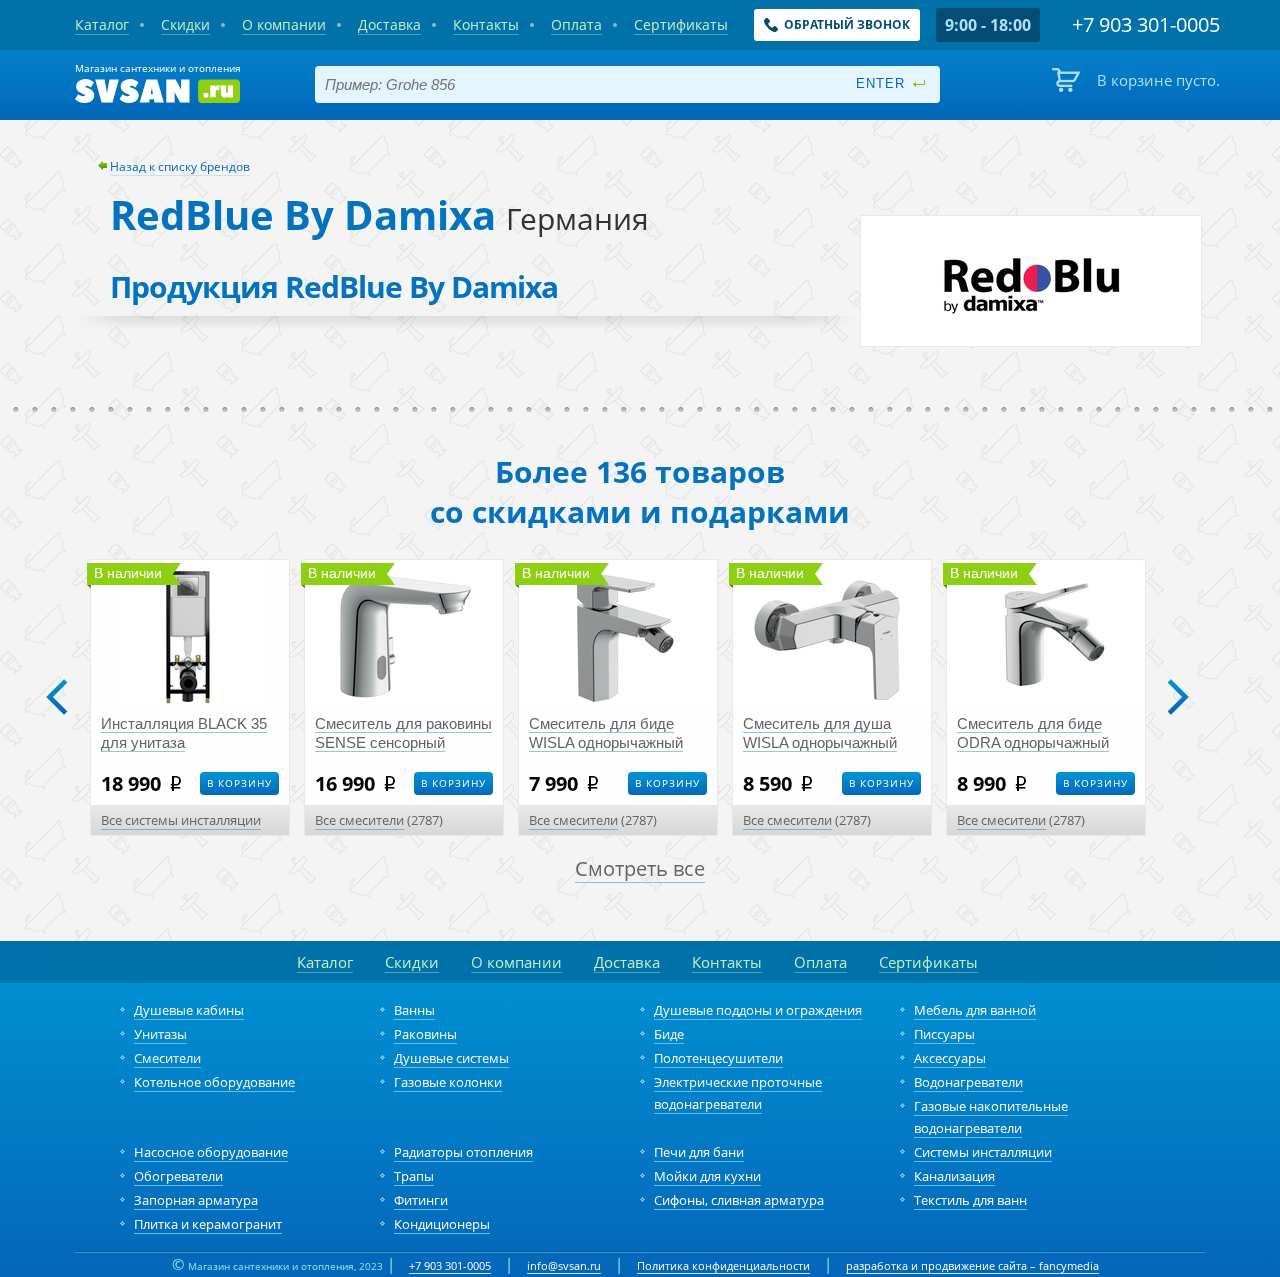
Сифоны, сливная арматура (739, 1200)
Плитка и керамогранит (208, 1224)
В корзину (239, 783)
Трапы (414, 1176)
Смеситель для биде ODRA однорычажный (1033, 733)
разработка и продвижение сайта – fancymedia (972, 1265)
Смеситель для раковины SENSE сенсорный (403, 733)
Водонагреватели (968, 1082)
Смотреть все (640, 868)
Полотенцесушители (718, 1058)
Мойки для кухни (707, 1176)
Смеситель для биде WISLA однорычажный (606, 733)
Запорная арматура (196, 1200)
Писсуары (944, 1034)
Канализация (954, 1176)
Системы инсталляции (983, 1152)
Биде (669, 1034)
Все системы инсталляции (181, 820)
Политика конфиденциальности (723, 1265)
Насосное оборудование (211, 1152)
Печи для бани (699, 1152)
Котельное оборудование (214, 1082)
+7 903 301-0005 (450, 1265)
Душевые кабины (189, 1010)
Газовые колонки (448, 1082)
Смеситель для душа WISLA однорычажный (820, 733)
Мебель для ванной (975, 1010)
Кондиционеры (442, 1224)
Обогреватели (178, 1176)
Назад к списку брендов (180, 166)
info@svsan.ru (564, 1265)
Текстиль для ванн (970, 1200)
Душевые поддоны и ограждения (758, 1010)
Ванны (414, 1010)
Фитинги (421, 1200)
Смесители (167, 1058)
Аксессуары (950, 1058)
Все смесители (359, 820)
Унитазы (160, 1034)
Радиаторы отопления (463, 1152)
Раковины (425, 1034)
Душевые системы (451, 1058)
